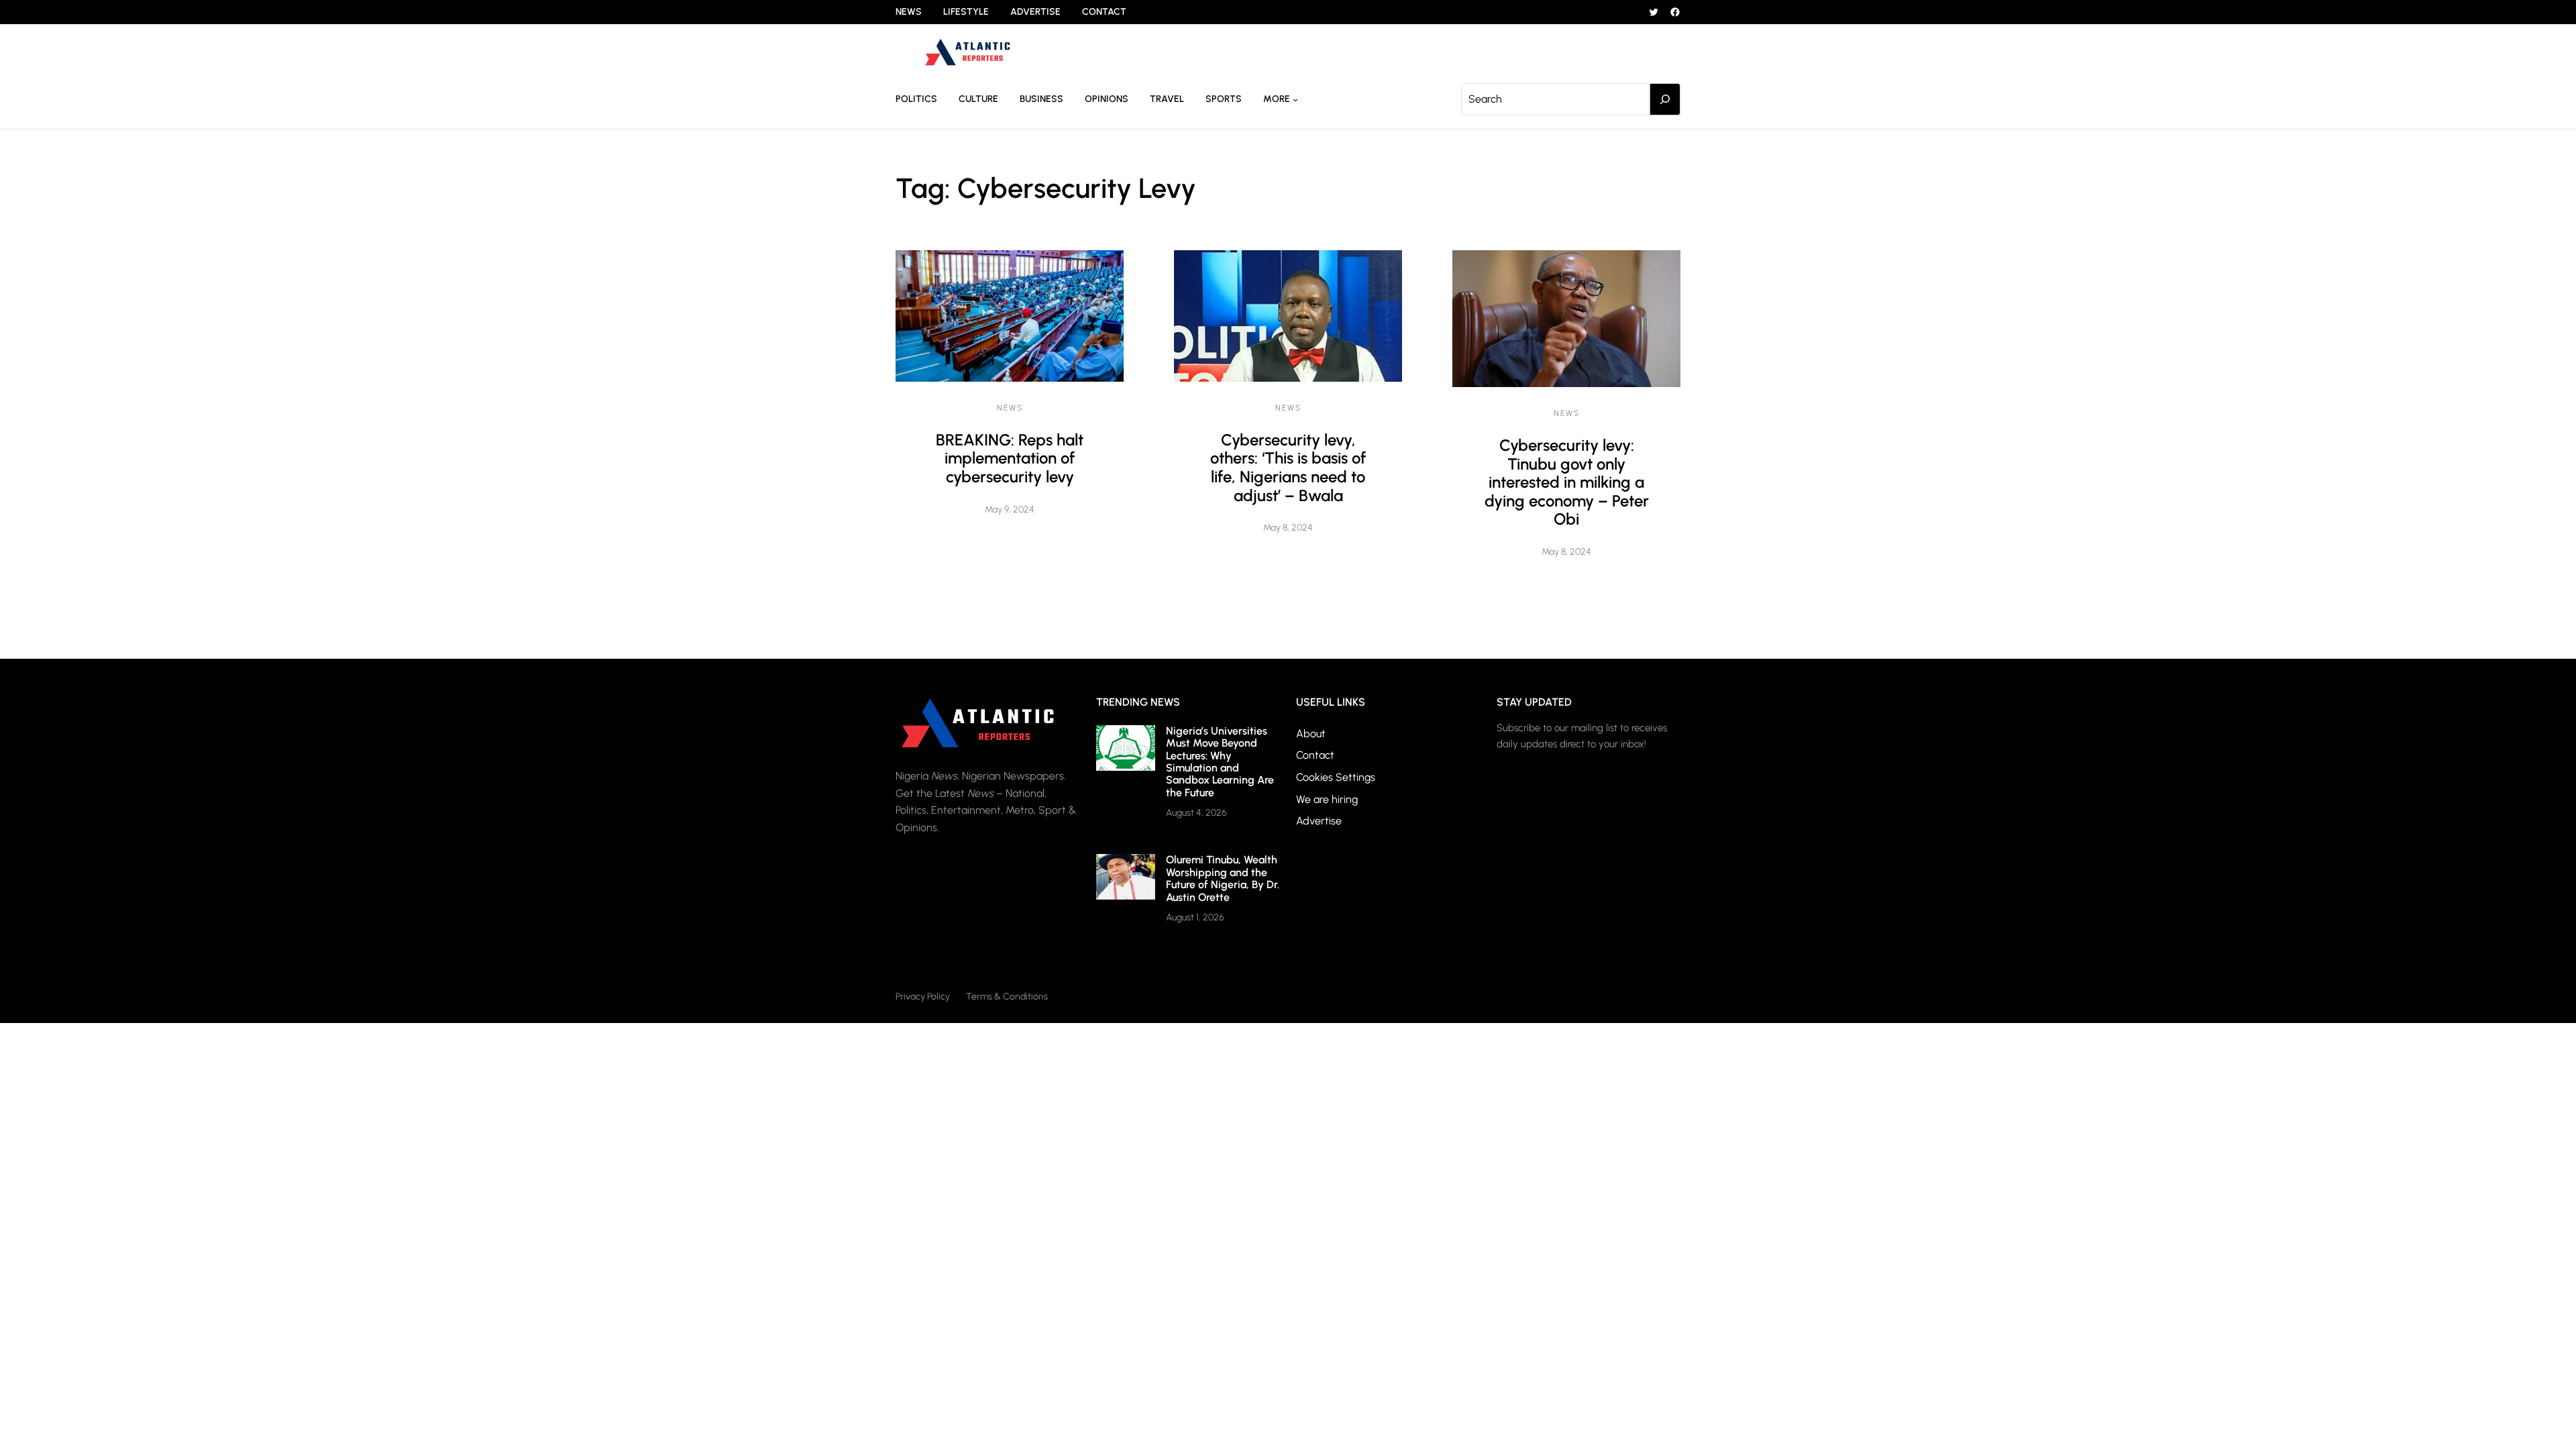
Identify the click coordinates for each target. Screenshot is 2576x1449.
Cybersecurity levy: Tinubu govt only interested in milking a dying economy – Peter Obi (1567, 482)
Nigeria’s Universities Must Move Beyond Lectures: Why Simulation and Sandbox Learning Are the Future (1220, 762)
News (1010, 408)
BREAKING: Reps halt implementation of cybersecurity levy (1010, 458)
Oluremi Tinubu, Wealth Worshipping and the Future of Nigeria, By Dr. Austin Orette (1223, 878)
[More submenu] (1295, 99)
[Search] (1665, 99)
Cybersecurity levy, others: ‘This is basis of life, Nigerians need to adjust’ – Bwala (1288, 468)
